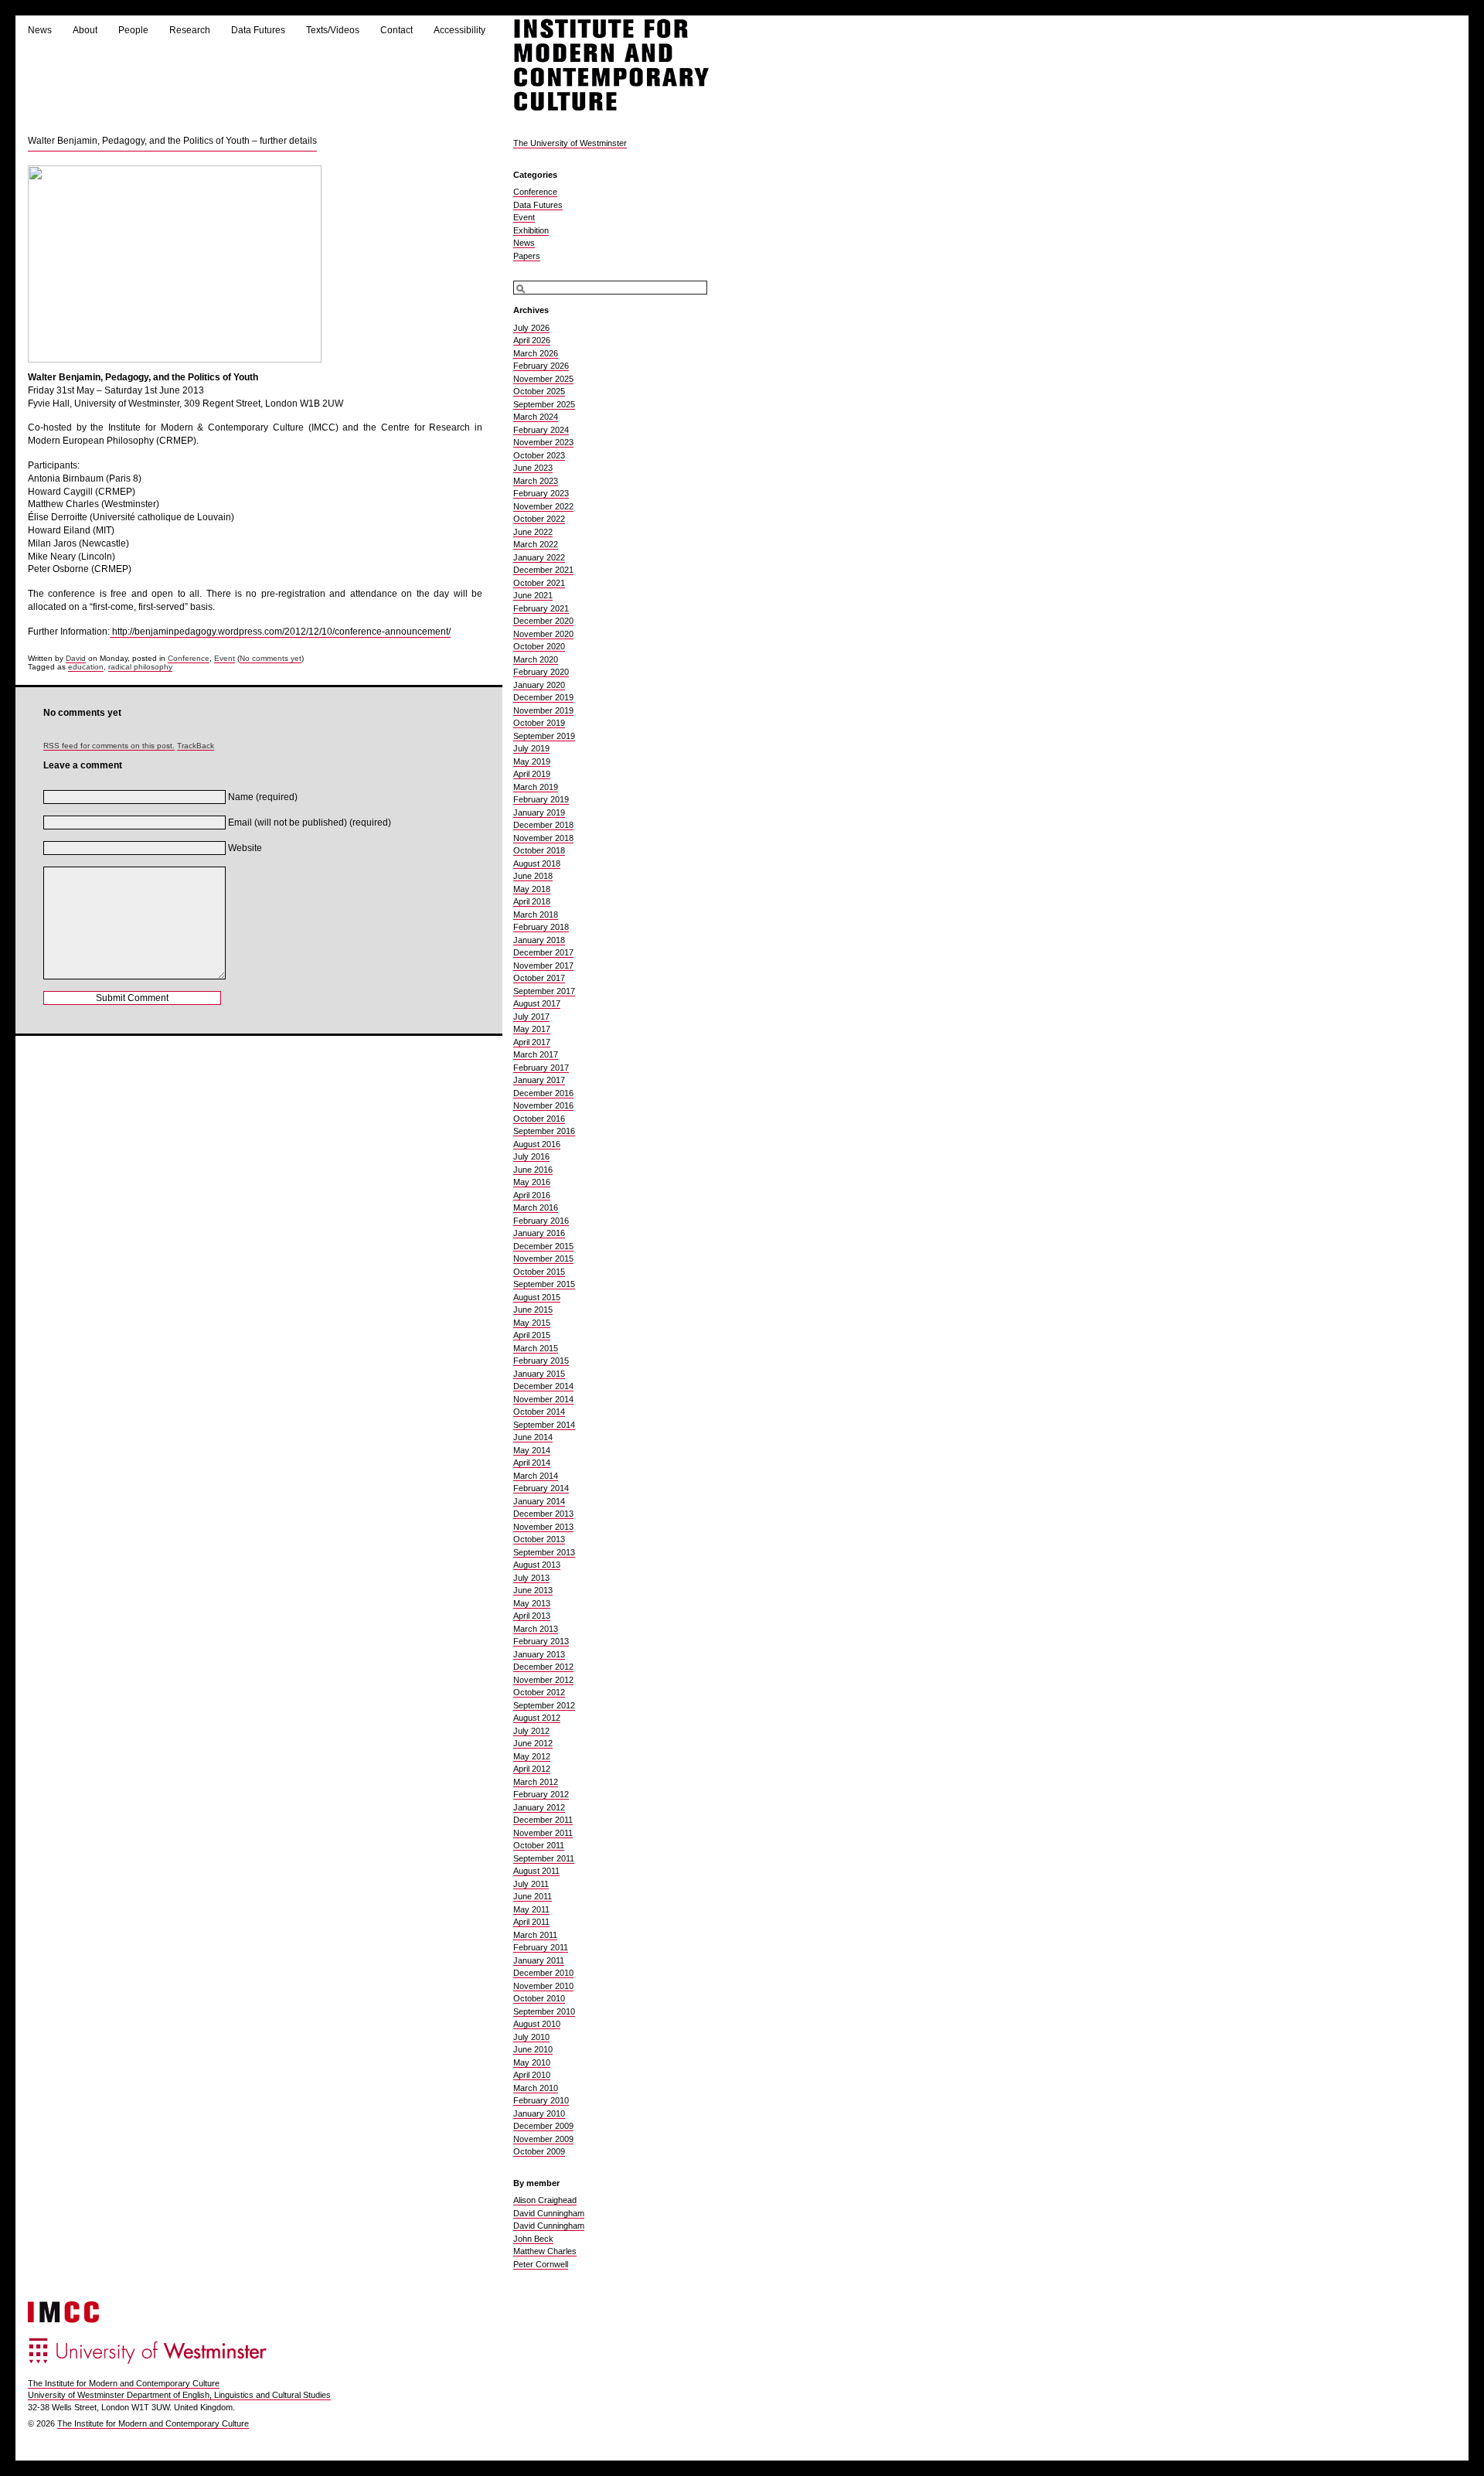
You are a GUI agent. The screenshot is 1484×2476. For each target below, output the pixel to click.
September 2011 (544, 1858)
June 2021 (533, 595)
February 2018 (541, 927)
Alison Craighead (545, 2200)
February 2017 (541, 1068)
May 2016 (532, 1182)
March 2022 (536, 544)
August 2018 (537, 863)
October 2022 (539, 519)
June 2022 (533, 532)
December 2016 (543, 1093)
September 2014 (544, 1425)
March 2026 (536, 353)
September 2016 (544, 1131)
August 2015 (537, 1297)
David (76, 658)
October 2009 (539, 2151)
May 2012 (532, 1756)
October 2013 (539, 1539)
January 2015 (539, 1374)
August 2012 (537, 1718)
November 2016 (543, 1105)
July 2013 (531, 1578)
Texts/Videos (333, 30)
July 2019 (531, 748)
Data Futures (258, 30)
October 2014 (539, 1412)
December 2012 (543, 1667)
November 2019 (543, 710)
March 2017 (536, 1054)
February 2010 (541, 2100)
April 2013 (532, 1616)
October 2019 (539, 723)
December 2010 (543, 1973)
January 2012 (539, 1807)
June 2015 (533, 1310)
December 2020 (543, 621)
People (133, 30)
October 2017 (539, 978)
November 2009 (543, 2139)
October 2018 (539, 850)
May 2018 (532, 889)
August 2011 (536, 1871)
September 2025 (544, 404)
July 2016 (531, 1156)
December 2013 (543, 1514)
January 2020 (539, 685)
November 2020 (543, 634)
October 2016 (539, 1119)
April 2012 (532, 1769)
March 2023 (536, 481)
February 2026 (541, 366)
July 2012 (531, 1731)
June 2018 (533, 876)
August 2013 (537, 1565)
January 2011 (539, 1960)
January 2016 (539, 1233)
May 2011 (531, 1909)
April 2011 (531, 1922)
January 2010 (539, 2113)
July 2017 (531, 1017)
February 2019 (541, 799)
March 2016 (536, 1207)
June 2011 (533, 1896)
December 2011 (543, 1820)
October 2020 (539, 646)
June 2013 (533, 1590)
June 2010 (533, 2049)
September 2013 (544, 1552)
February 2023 (541, 493)
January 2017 (539, 1080)
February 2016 (541, 1221)
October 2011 (539, 1845)
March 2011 (535, 1935)
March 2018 (536, 914)
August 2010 (537, 2024)
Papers (527, 256)
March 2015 (536, 1348)
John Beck (533, 2239)
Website (245, 848)
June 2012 (533, 1743)
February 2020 (541, 672)
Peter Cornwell (541, 2264)
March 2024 (536, 417)
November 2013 (543, 1527)
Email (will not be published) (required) (310, 822)
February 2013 (541, 1641)
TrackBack (196, 746)
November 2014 (543, 1399)
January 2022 (539, 557)
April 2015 (532, 1335)
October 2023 (539, 455)
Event (225, 658)
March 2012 (536, 1782)
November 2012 (543, 1680)
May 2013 (532, 1603)
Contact (397, 30)
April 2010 (532, 2075)
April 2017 (532, 1042)
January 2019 (539, 812)
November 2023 (543, 442)
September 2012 (544, 1705)
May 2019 (532, 761)
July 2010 (531, 2037)
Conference (189, 658)
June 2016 (533, 1170)
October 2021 (539, 583)
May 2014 (532, 1450)
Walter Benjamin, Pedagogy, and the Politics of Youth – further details (172, 141)
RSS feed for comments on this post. (109, 746)
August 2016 (537, 1144)
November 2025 (543, 379)
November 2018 (543, 838)
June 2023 (533, 468)
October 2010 (539, 1998)
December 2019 (543, 697)
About (85, 30)
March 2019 (536, 787)
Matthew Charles (545, 2251)
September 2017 (544, 991)
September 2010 (544, 2011)
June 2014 (533, 1437)
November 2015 (543, 1258)
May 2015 (532, 1323)
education (86, 667)
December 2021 (543, 570)
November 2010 (543, 1986)
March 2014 (536, 1476)
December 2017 (543, 952)
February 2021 (541, 608)
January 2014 (539, 1501)
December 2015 (543, 1246)
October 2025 (539, 391)
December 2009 (543, 2126)
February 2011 (541, 1947)
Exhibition (531, 230)
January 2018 (539, 940)
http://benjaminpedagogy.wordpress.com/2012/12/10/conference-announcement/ (280, 632)
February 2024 (541, 430)
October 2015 (539, 1272)
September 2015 (544, 1284)
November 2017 (543, 966)
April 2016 (532, 1195)
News (40, 30)
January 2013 (539, 1654)
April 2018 (532, 901)
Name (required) (263, 797)
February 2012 (541, 1794)
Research (190, 30)
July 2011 (531, 1884)
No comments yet (271, 658)
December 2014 (543, 1386)
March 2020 (536, 659)
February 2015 (541, 1361)
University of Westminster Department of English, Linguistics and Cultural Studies (179, 2395)
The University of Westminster (570, 143)
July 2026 (531, 328)
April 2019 (532, 774)
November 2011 (543, 1833)
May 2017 (532, 1029)
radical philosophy (140, 667)
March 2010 (536, 2088)
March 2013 (536, 1629)
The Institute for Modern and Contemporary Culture (124, 2383)
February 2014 (541, 1488)
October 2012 (539, 1692)
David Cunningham (549, 2213)
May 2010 (532, 2062)
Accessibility (459, 30)
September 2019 (544, 736)
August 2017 (537, 1003)
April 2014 (532, 1463)
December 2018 (543, 825)
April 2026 (532, 340)
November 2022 (543, 506)
